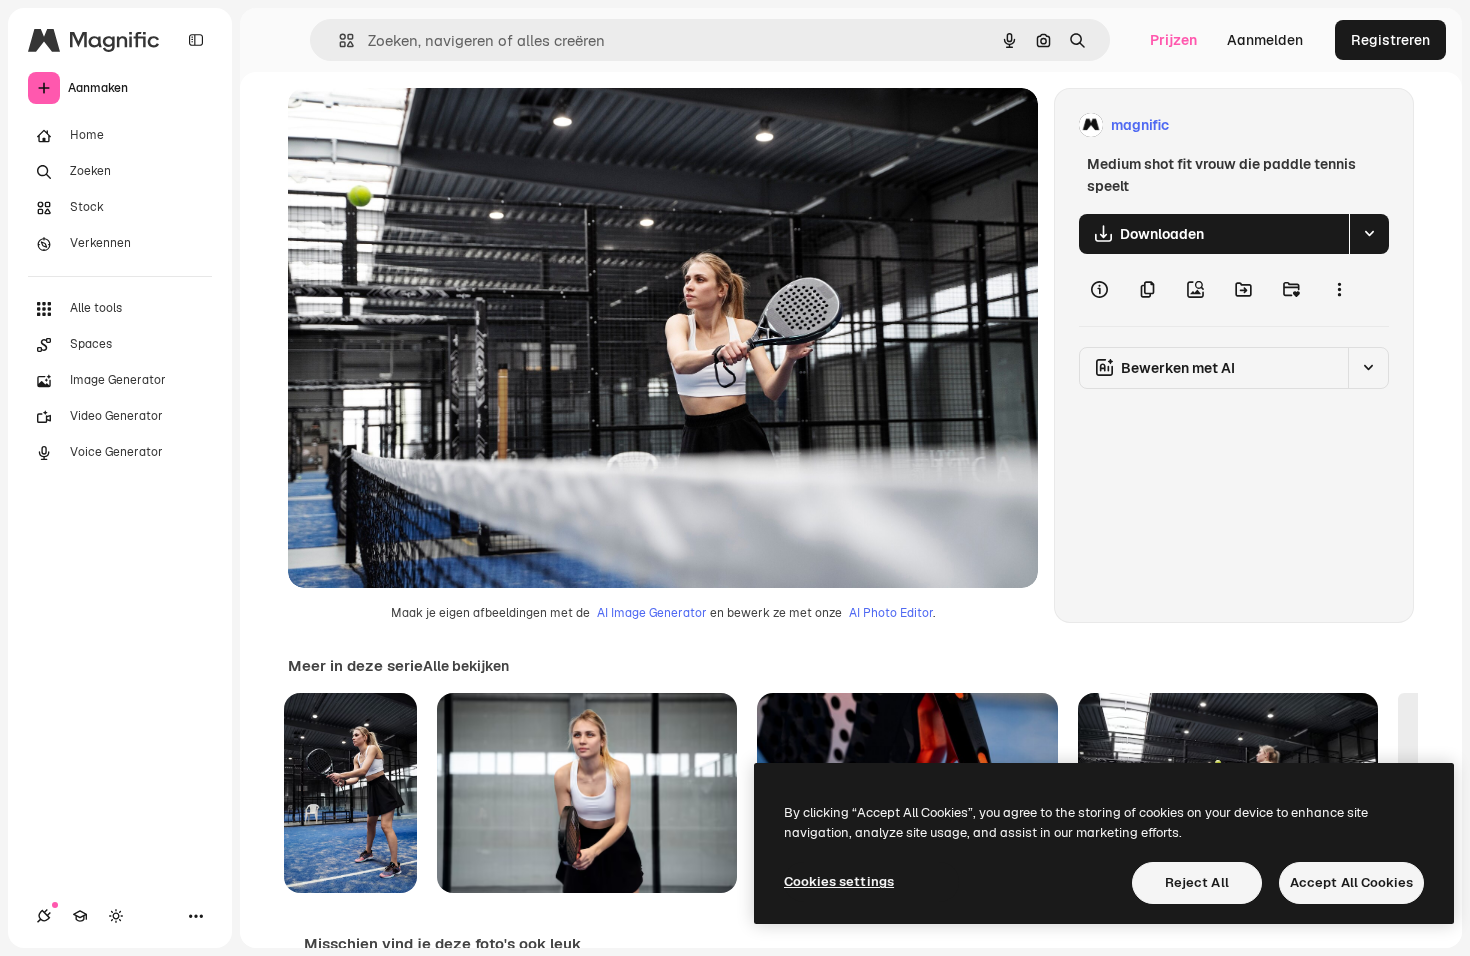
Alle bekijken (466, 666)
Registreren (1390, 40)
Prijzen (1173, 40)
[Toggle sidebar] (196, 40)
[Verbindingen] (44, 916)
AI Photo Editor (891, 613)
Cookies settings (839, 881)
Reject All (1197, 882)
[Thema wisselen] (116, 916)
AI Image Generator (652, 613)
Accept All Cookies (1351, 882)
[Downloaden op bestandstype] (1369, 234)
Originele (419, 125)
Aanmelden (1265, 40)
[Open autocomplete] (338, 40)
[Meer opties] (1339, 290)
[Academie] (80, 916)
